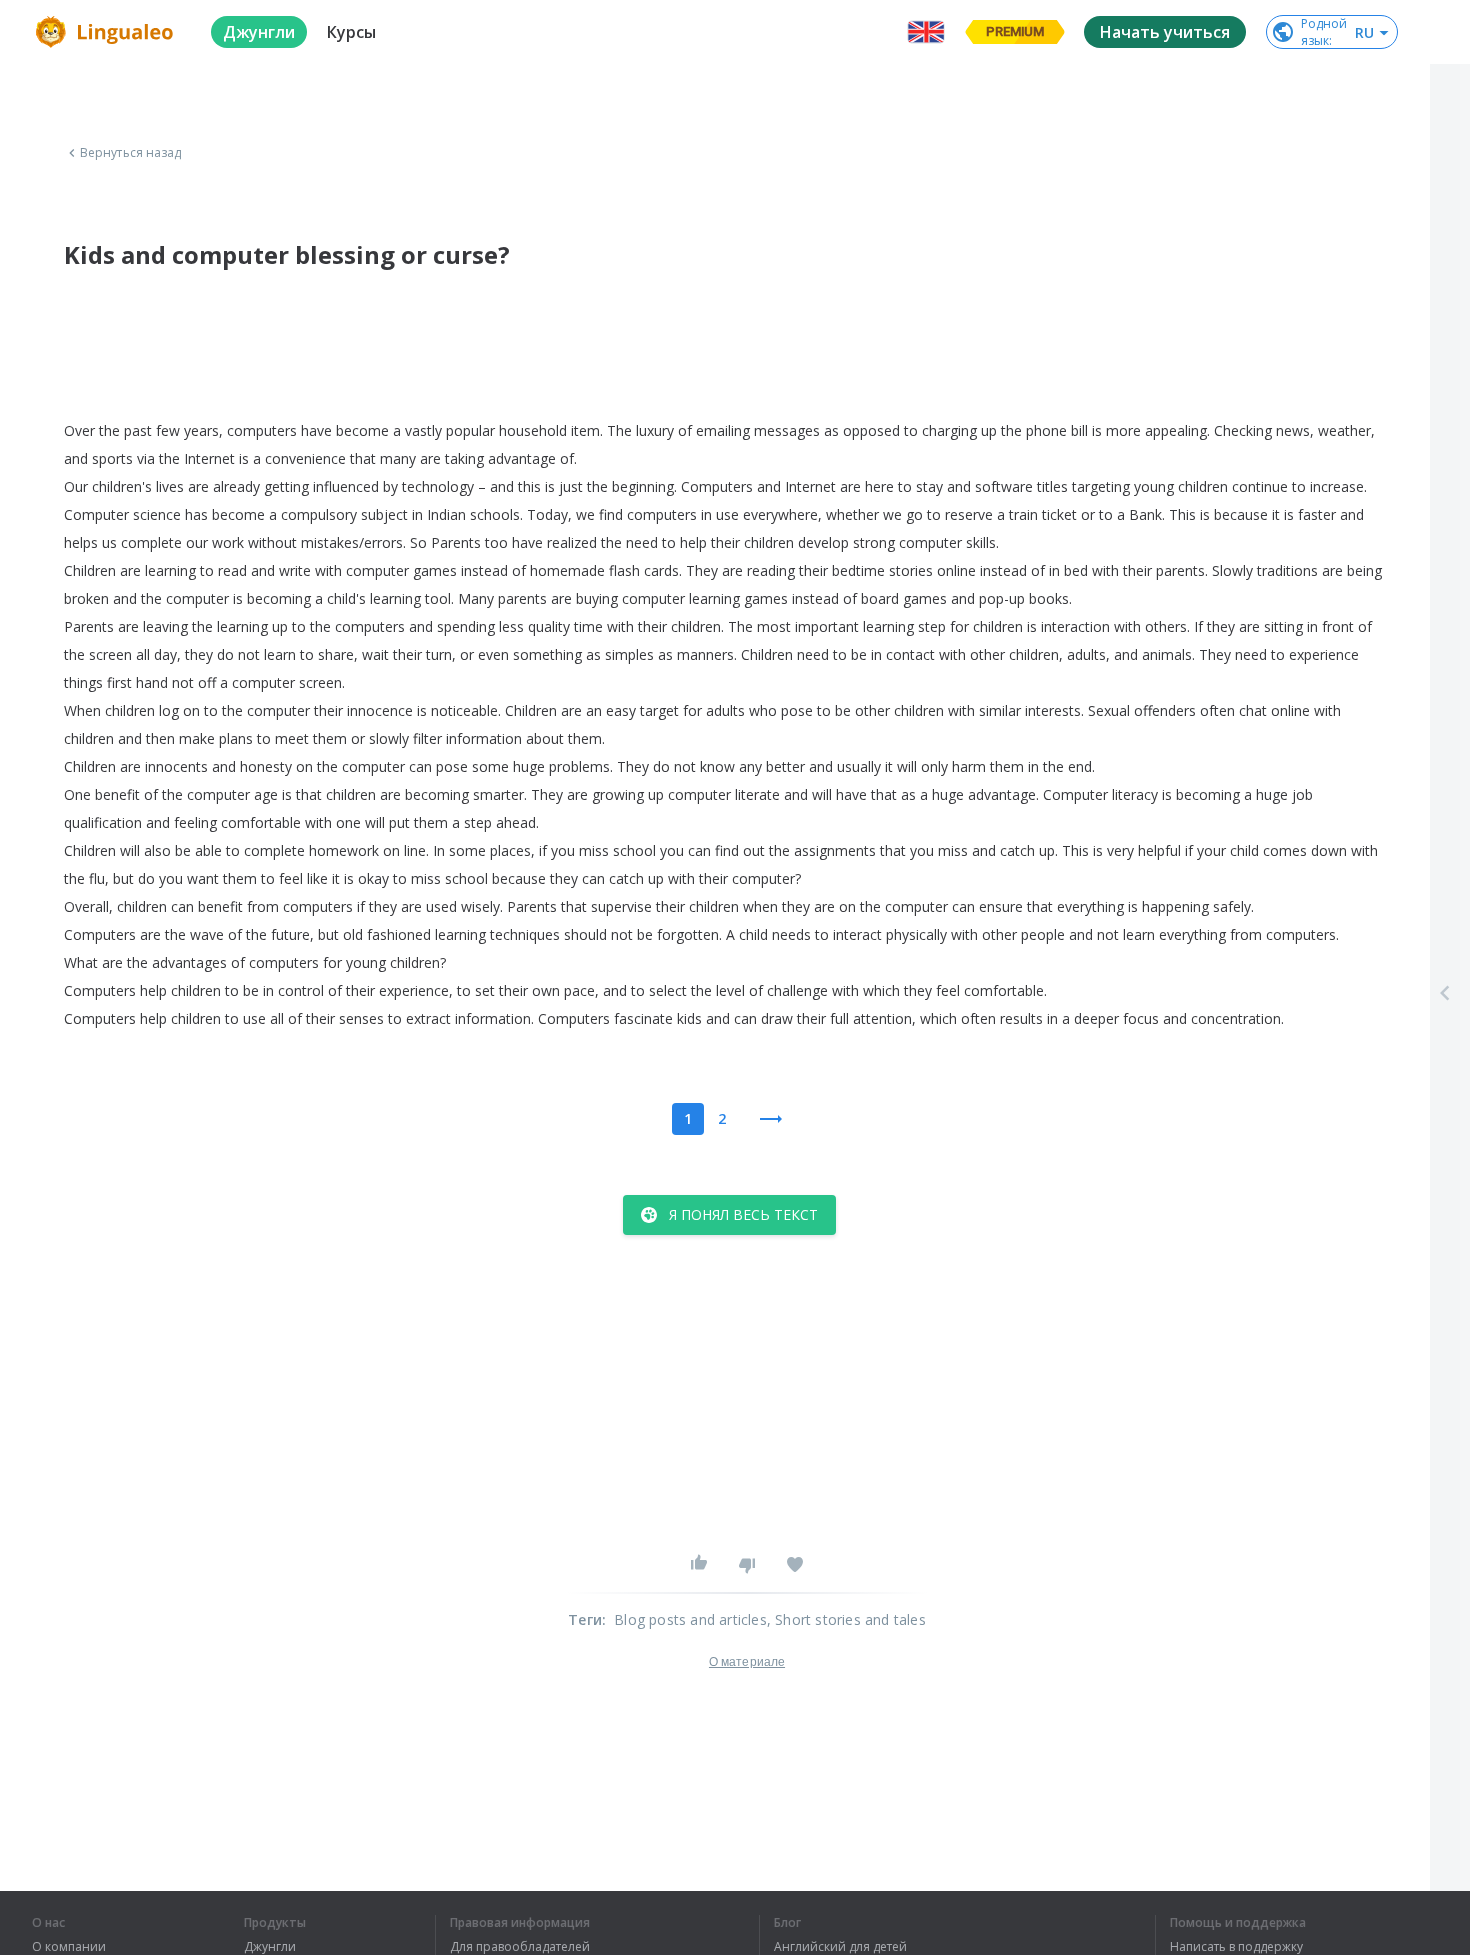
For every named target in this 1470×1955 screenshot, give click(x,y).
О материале (747, 1662)
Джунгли (270, 1947)
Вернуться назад (131, 153)
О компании (69, 1947)
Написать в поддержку (1236, 1947)
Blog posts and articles (690, 1619)
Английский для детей (840, 1947)
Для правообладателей (520, 1947)
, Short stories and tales (846, 1619)
